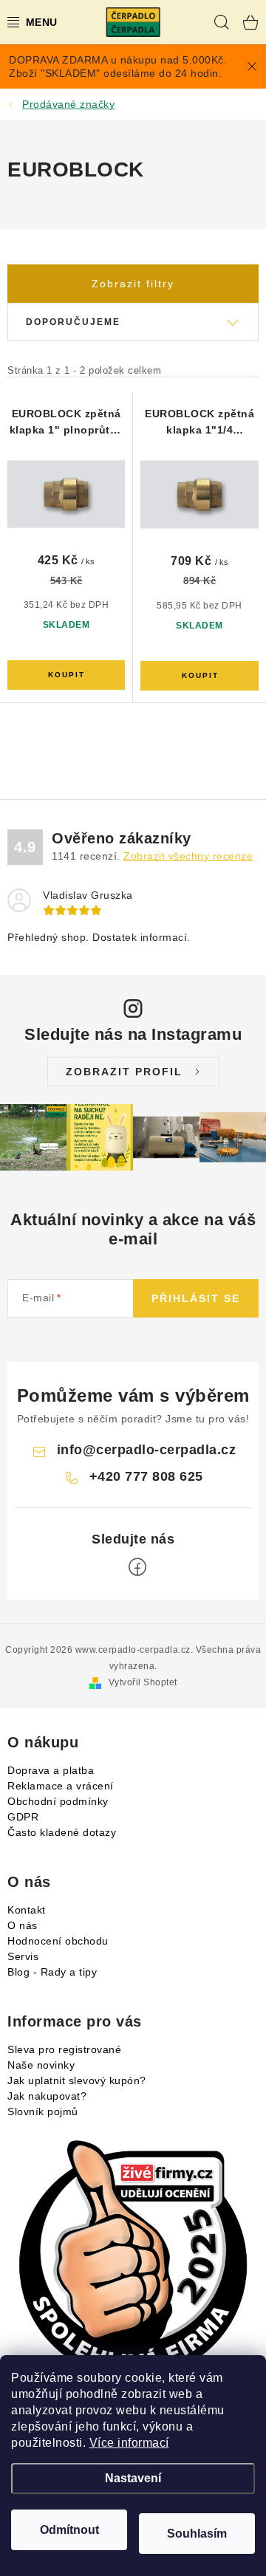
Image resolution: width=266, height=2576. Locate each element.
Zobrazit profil (124, 1072)
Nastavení (133, 2478)
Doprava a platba (51, 1770)
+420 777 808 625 (146, 1476)
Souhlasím (197, 2534)
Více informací (129, 2443)
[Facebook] (137, 1567)
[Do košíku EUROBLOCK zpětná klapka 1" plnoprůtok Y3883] (66, 675)
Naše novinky (41, 2065)
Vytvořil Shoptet (143, 1682)
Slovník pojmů (43, 2111)
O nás (23, 1925)
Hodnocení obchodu (58, 1941)
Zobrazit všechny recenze (188, 856)
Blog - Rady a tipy (52, 1972)
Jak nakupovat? (47, 2096)
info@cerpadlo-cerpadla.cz (147, 1450)
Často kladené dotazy (62, 1832)
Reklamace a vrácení (61, 1786)
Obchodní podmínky (58, 1801)
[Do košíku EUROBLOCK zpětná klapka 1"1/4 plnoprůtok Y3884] (199, 676)
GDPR (23, 1817)
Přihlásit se (196, 1298)
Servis (23, 1956)
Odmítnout (69, 2530)
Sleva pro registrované (64, 2049)
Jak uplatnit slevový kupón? (77, 2080)
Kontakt (27, 1910)
